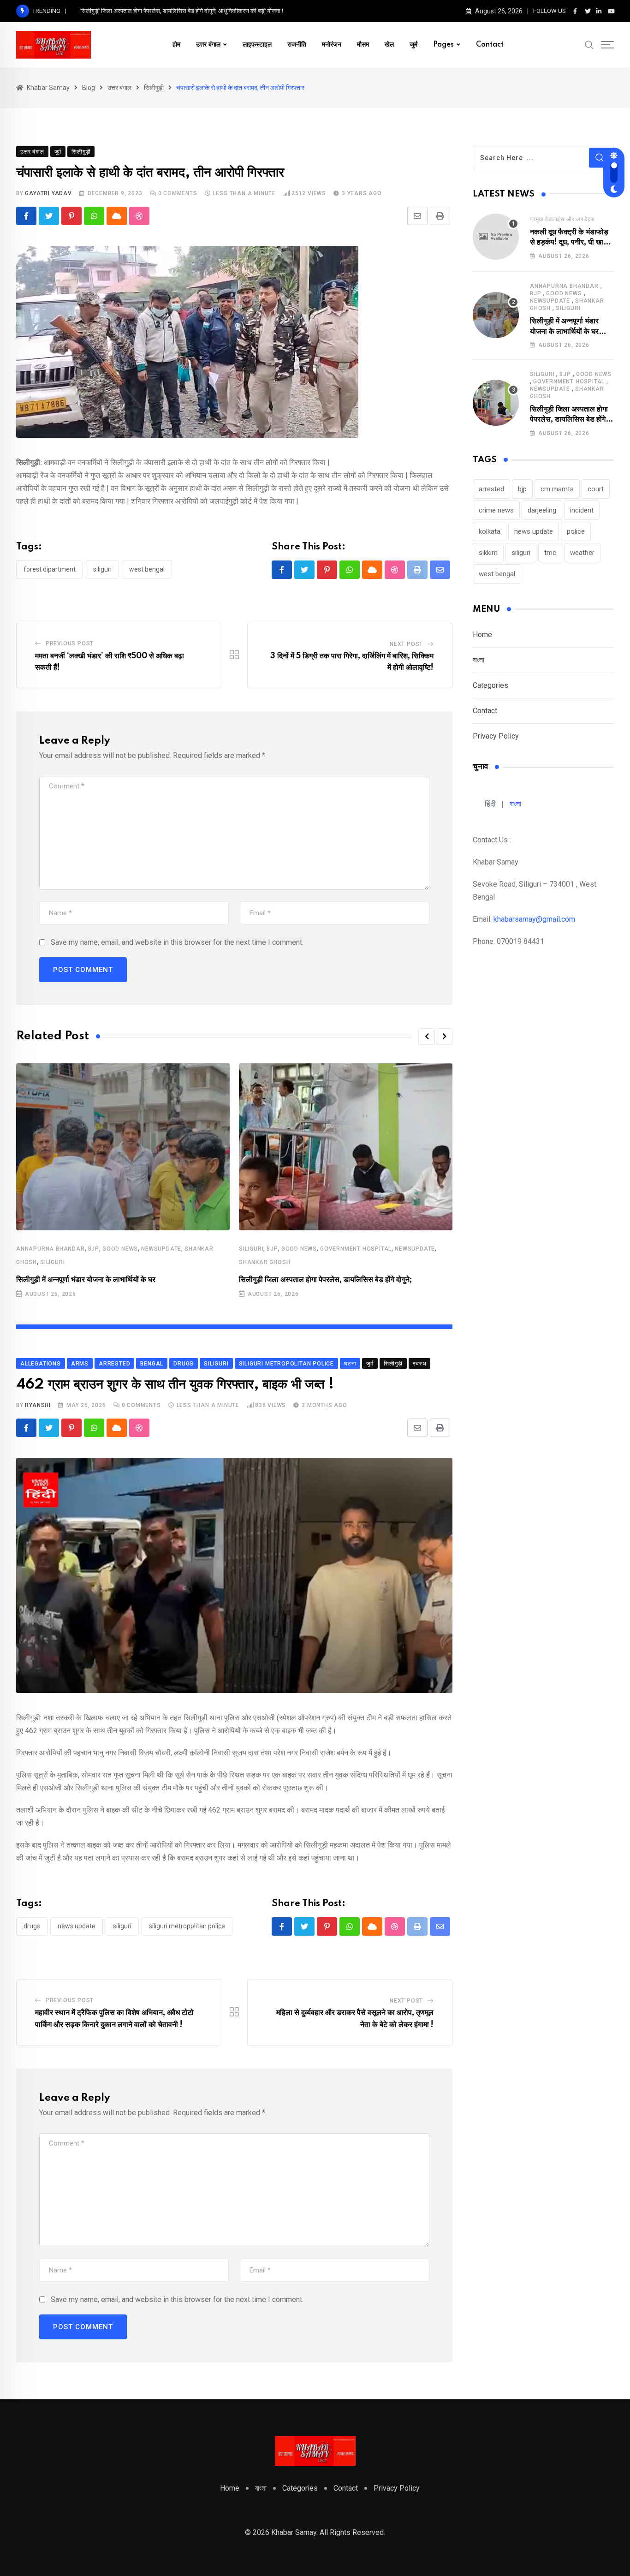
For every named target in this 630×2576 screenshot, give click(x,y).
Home (482, 635)
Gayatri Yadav (48, 193)
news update (77, 1926)
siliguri (102, 569)
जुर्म (413, 45)
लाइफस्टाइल (257, 45)
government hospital (356, 1249)
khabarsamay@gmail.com (534, 919)
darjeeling (542, 510)
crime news (496, 510)
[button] (427, 1037)
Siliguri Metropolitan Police (187, 1926)
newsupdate (161, 1249)
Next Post (406, 644)
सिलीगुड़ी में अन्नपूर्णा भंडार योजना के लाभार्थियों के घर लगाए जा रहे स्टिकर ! (564, 331)
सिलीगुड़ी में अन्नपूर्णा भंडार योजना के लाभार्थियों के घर (86, 1280)
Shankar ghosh (264, 1262)
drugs (32, 1926)
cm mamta (557, 489)
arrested (491, 489)
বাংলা (478, 660)
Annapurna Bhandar (51, 1249)
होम (176, 45)
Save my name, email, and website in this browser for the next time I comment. (177, 942)
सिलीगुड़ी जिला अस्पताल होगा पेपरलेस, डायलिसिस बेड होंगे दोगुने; (325, 1280)
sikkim (488, 553)
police (576, 531)
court (596, 489)
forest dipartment (50, 569)
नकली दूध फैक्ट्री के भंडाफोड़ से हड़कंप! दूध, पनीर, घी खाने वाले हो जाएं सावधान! (569, 242)
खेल (389, 45)
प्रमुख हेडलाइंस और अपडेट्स (562, 219)
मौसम (363, 45)
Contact (490, 45)
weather (582, 553)
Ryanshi (38, 1405)
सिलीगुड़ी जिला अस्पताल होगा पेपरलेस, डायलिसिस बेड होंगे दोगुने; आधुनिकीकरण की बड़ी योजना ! (182, 11)
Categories (490, 685)
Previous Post (70, 644)
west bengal (147, 569)
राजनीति (297, 45)
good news (120, 1249)
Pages (443, 45)
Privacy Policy (496, 736)
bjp (94, 1249)
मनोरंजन (332, 45)
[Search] (589, 44)
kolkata (490, 531)
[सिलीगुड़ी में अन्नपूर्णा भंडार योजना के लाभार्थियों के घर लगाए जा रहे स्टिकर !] (496, 315)
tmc (550, 553)
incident (582, 510)
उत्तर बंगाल (208, 45)
